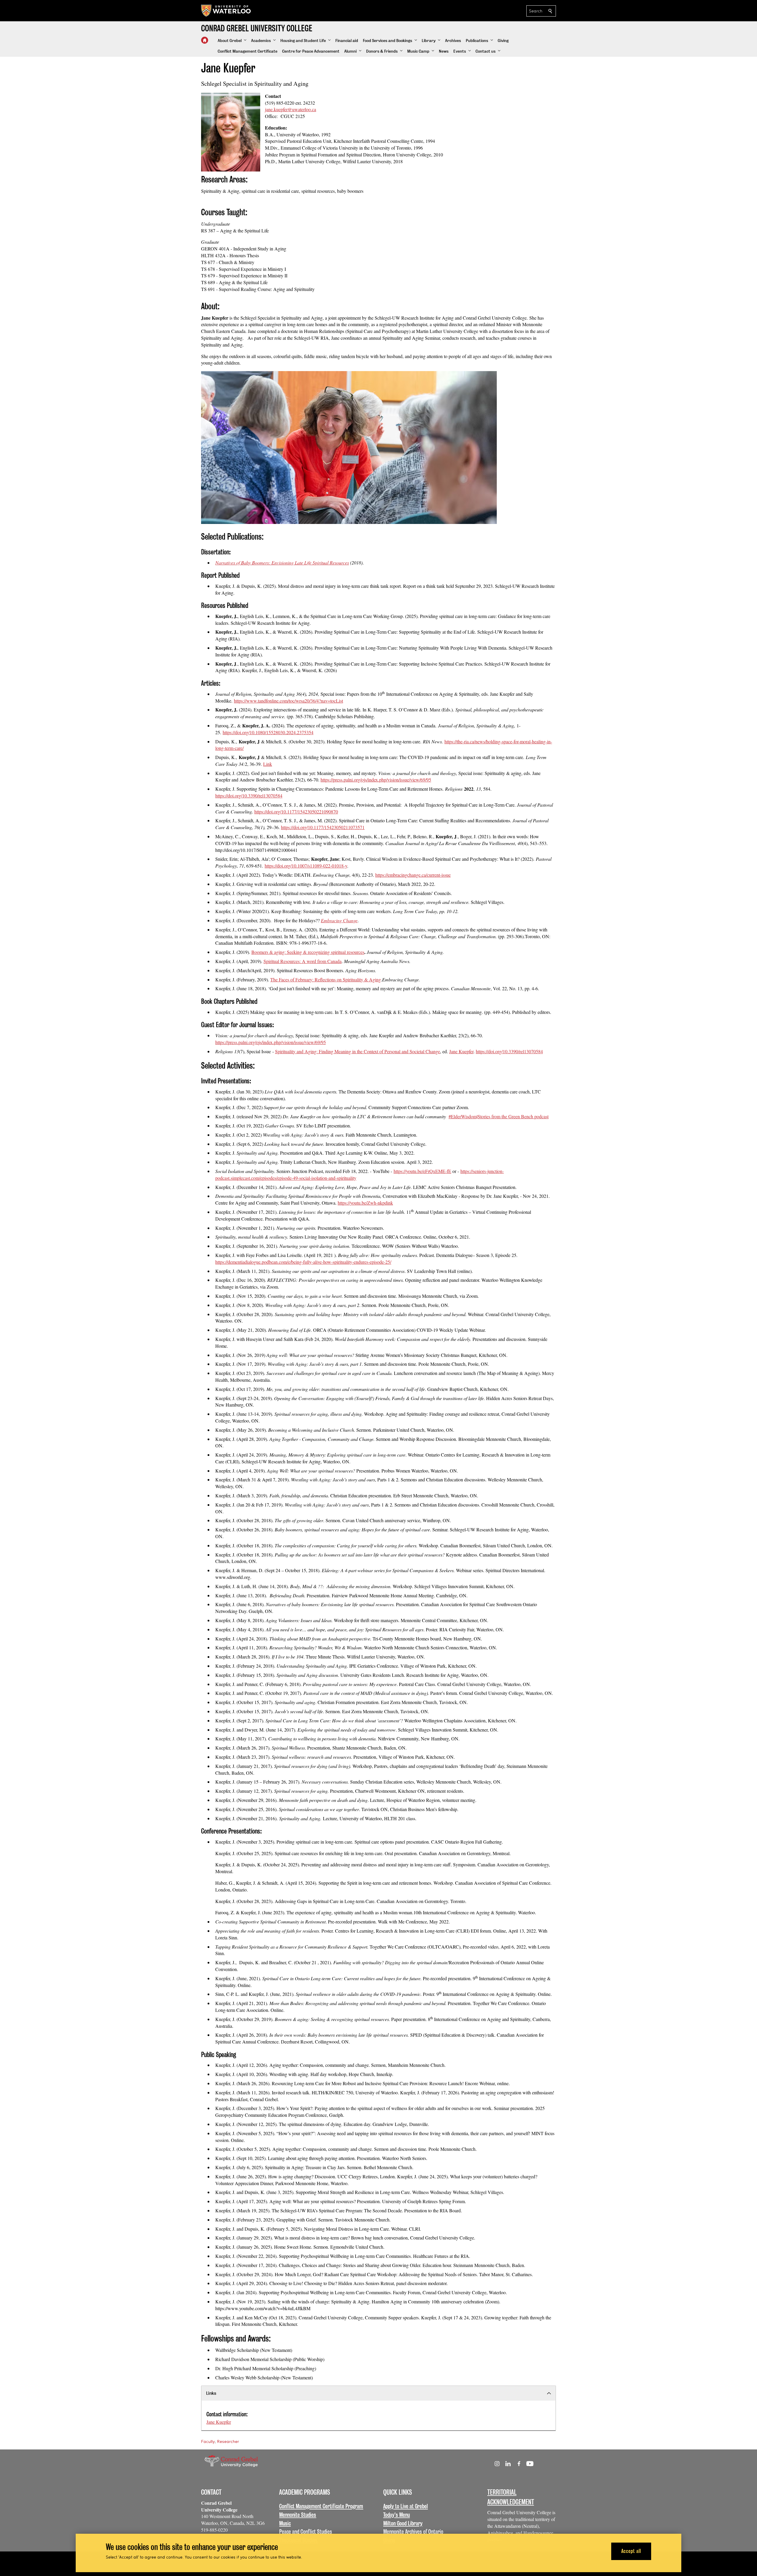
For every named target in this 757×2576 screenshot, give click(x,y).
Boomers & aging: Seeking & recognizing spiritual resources (308, 952)
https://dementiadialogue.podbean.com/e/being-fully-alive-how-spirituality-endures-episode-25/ (303, 1262)
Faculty (208, 2441)
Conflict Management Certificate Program (321, 2506)
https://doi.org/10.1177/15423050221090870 (296, 812)
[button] (232, 41)
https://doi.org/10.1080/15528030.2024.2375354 (268, 732)
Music (285, 2523)
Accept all (631, 2551)
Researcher (228, 2441)
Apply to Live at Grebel (406, 2506)
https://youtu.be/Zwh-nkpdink (365, 1203)
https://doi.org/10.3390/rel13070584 (249, 796)
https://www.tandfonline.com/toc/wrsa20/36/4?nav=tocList (288, 701)
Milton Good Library (403, 2523)
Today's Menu (397, 2515)
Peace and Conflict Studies (306, 2532)
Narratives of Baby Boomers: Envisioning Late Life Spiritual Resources (282, 563)
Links (211, 2393)
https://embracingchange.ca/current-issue (413, 875)
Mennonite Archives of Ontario (413, 2532)
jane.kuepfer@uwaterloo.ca (291, 109)
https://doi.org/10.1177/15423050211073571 (323, 827)
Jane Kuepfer (219, 2422)
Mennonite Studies (298, 2515)
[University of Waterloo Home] (226, 11)
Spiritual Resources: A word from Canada (303, 961)
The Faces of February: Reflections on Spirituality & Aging (326, 979)
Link (268, 764)
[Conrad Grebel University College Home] (205, 40)
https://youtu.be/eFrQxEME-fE (422, 1171)
